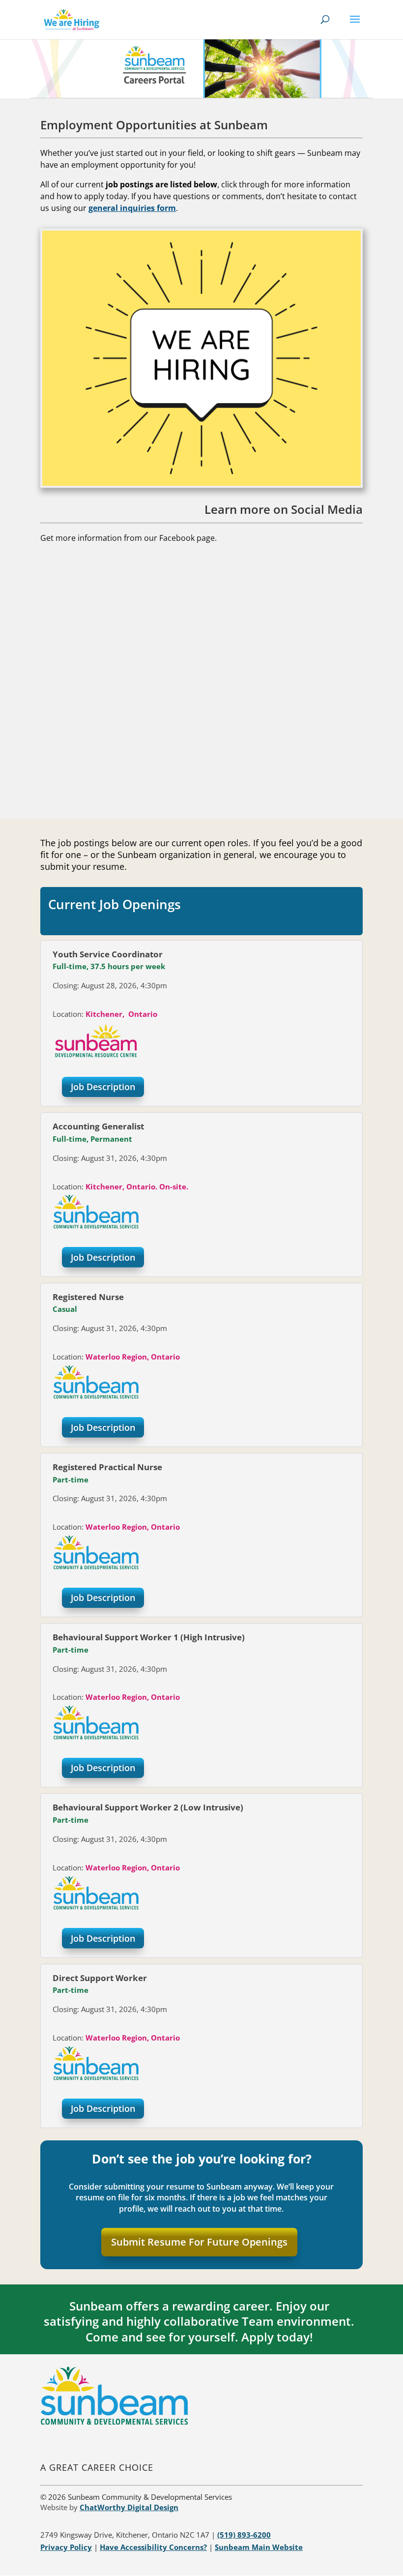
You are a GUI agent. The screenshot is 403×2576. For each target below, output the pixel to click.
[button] (355, 26)
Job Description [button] (103, 1087)
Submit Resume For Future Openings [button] (199, 2242)
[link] (72, 19)
